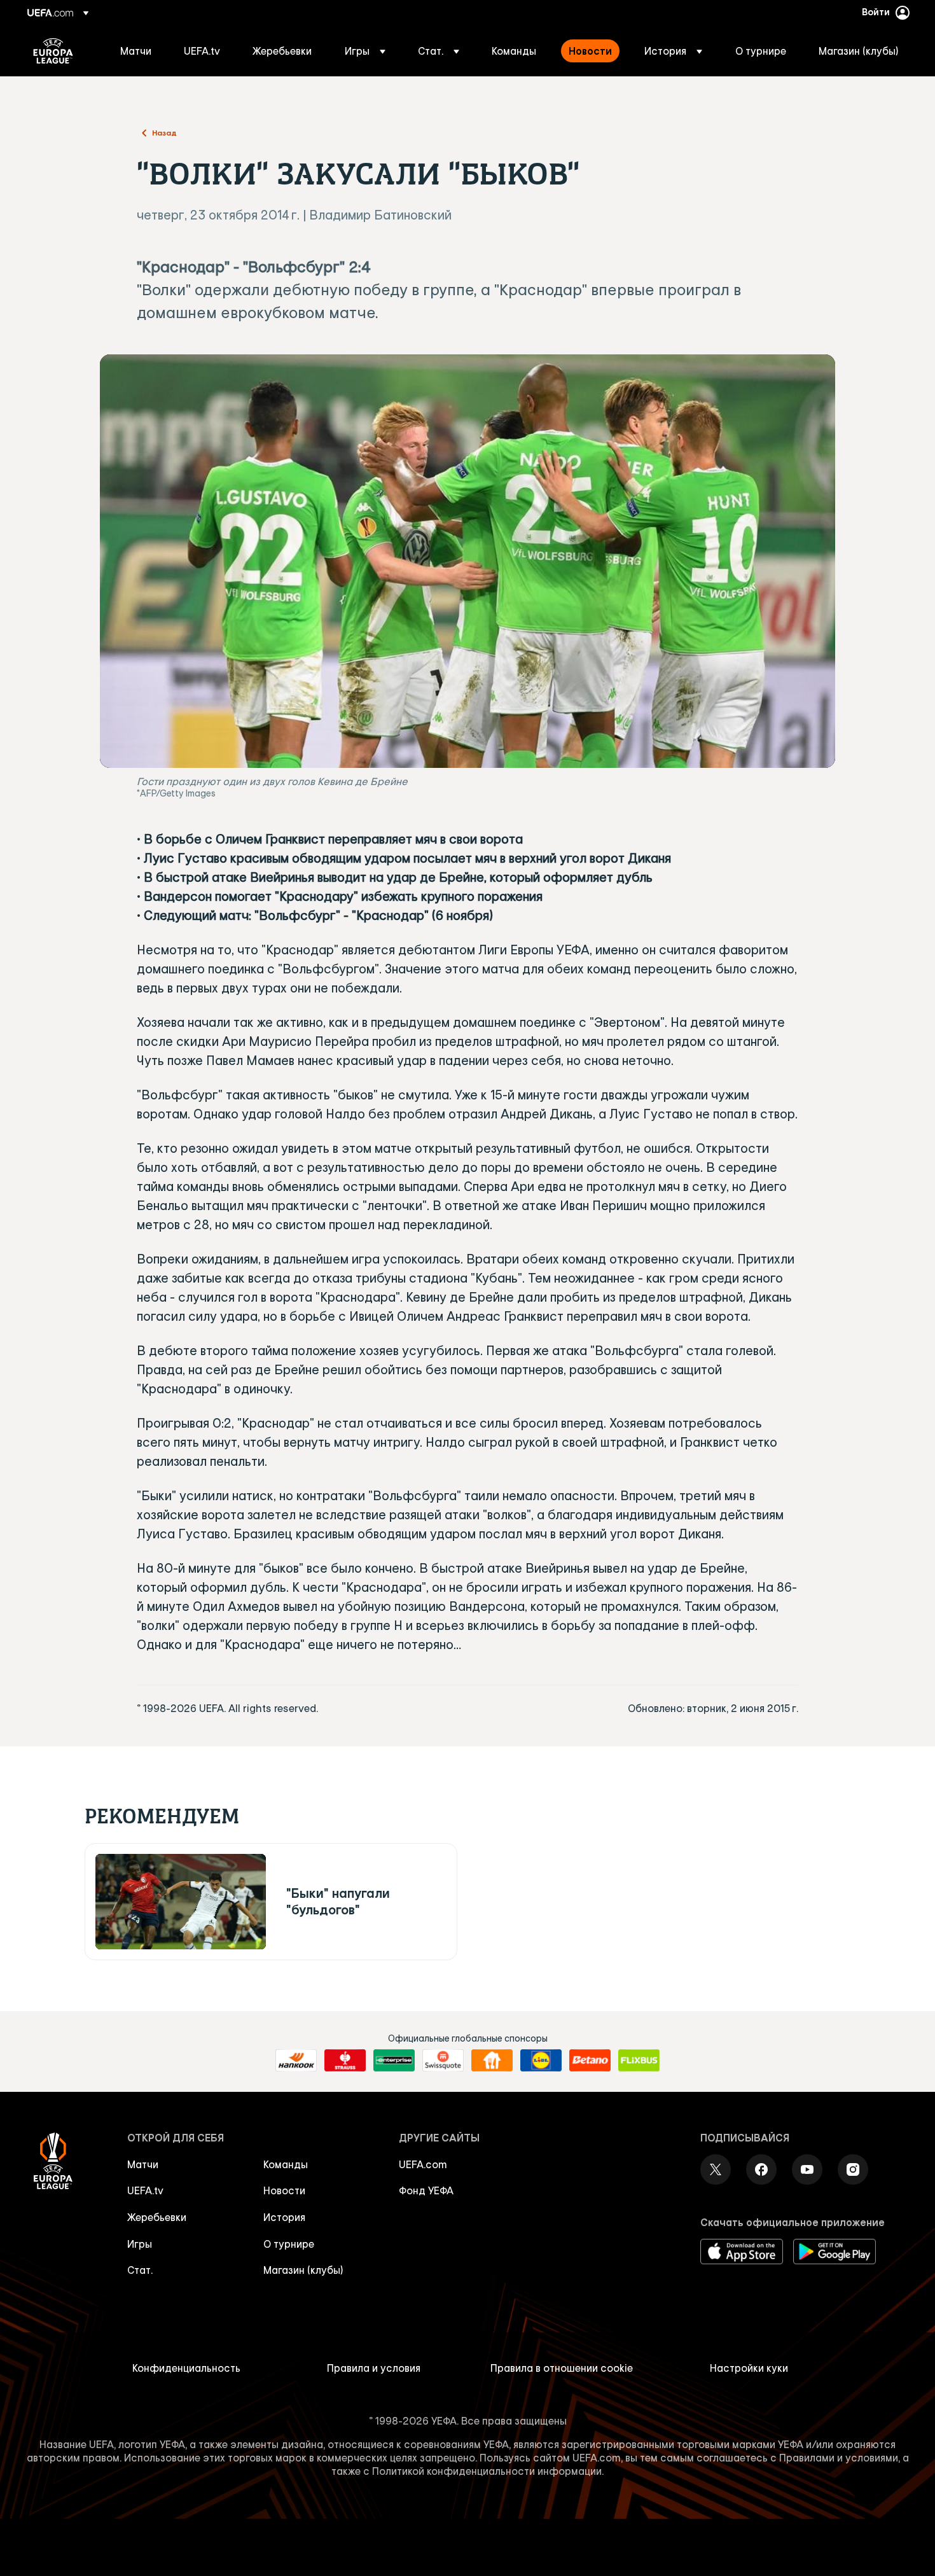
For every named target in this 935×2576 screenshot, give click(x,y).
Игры (140, 2244)
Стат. (140, 2270)
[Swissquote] (443, 2061)
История (284, 2217)
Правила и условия (374, 2368)
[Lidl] (541, 2061)
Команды (286, 2164)
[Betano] (590, 2061)
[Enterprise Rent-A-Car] (394, 2061)
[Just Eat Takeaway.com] (492, 2061)
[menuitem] (136, 51)
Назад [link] (164, 132)
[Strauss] (345, 2061)
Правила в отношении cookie (562, 2368)
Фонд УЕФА (426, 2190)
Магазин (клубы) (303, 2270)
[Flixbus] (639, 2061)
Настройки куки (749, 2368)
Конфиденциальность (186, 2368)
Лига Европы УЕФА (53, 51)
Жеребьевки (157, 2217)
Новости (284, 2190)
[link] (136, 51)
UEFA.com (423, 2164)
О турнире (289, 2244)
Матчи (143, 2164)
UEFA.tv (145, 2190)
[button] (365, 51)
